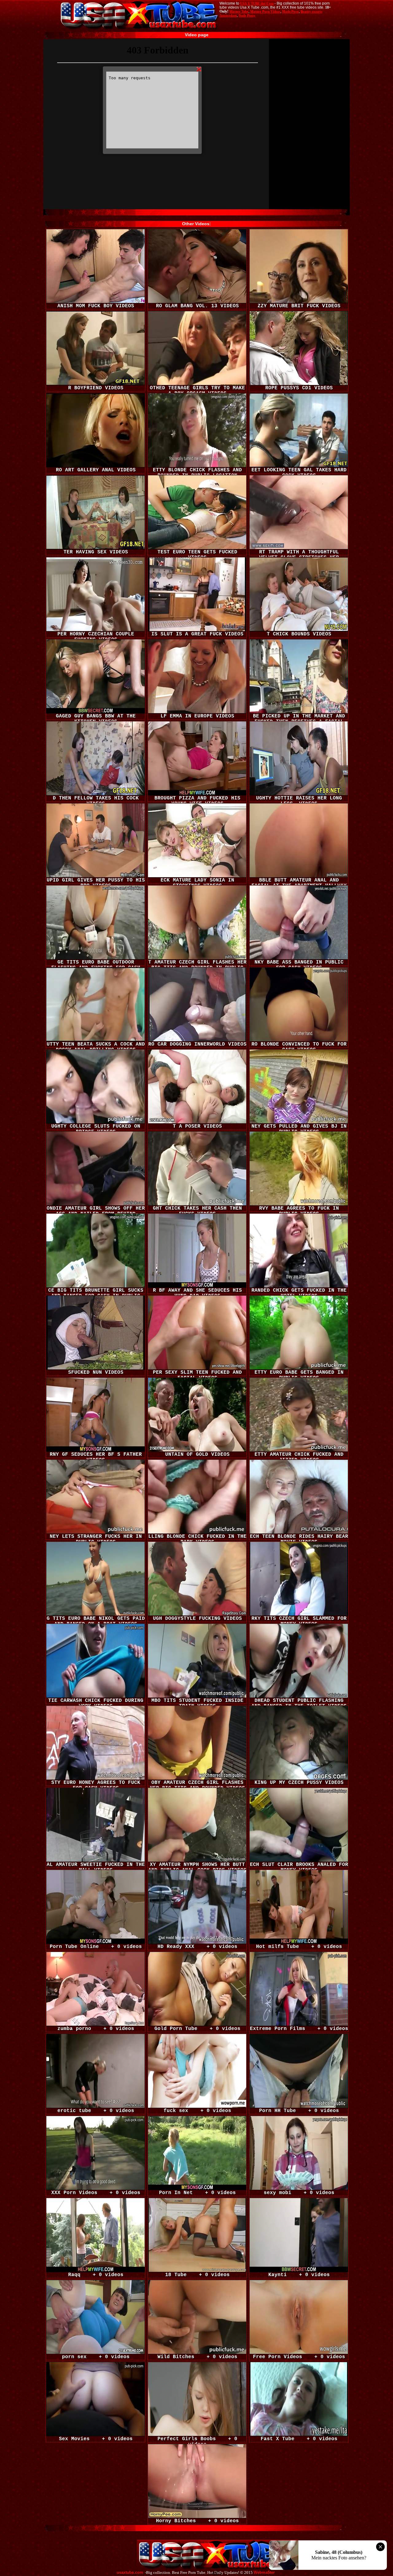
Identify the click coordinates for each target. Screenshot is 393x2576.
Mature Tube (239, 11)
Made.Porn (290, 11)
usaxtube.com (130, 2573)
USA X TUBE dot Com (257, 3)
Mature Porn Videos (265, 11)
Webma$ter (264, 2573)
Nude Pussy (247, 15)
